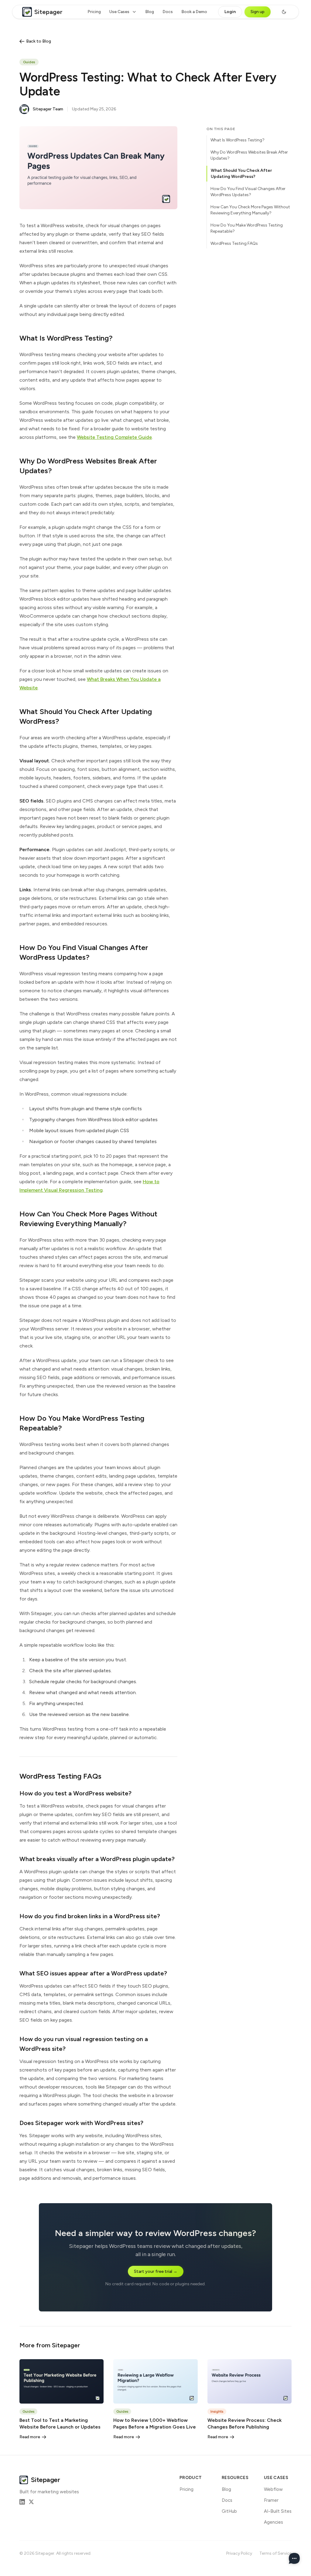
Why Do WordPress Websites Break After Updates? (249, 155)
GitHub (229, 2511)
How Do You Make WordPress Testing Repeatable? (247, 228)
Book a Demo (194, 12)
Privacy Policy (239, 2553)
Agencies (273, 2522)
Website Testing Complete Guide (114, 437)
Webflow (273, 2489)
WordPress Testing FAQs (234, 243)
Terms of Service (275, 2553)
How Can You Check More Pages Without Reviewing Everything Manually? (250, 210)
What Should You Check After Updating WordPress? (241, 173)
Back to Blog (39, 41)
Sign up (258, 12)
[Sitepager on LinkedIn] (22, 2502)
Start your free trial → (156, 2271)
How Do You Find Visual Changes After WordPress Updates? (248, 192)
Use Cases (119, 12)
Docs (168, 12)
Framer (271, 2500)
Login (230, 12)
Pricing (94, 12)
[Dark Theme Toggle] (284, 12)
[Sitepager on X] (31, 2502)
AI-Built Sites (278, 2511)
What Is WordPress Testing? (238, 140)
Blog (150, 12)
